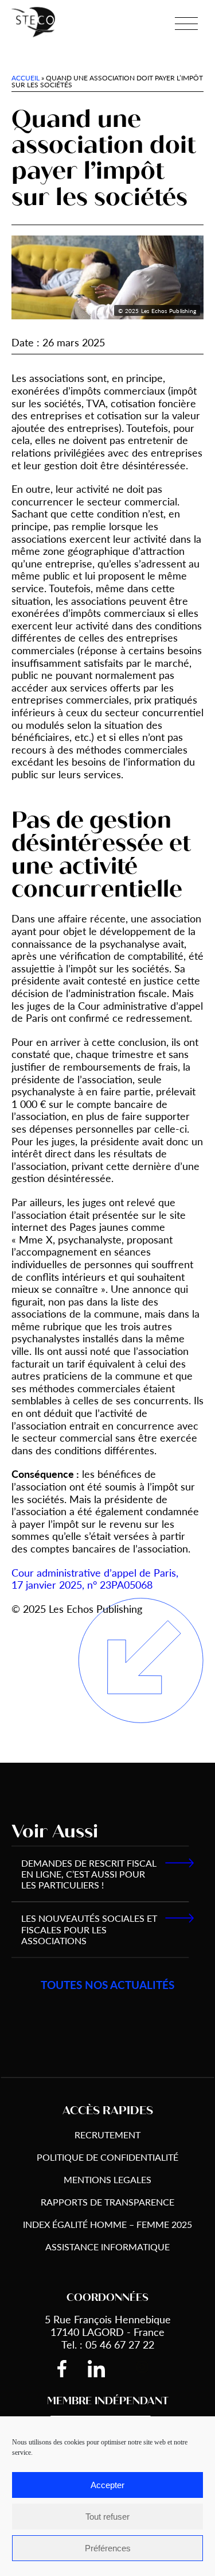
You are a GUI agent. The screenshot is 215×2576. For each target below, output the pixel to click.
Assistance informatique (107, 2247)
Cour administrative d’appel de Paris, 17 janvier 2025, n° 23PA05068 (95, 1579)
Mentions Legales (107, 2179)
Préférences (108, 2548)
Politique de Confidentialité (107, 2157)
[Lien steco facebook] (71, 2369)
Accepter (107, 2485)
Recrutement (107, 2135)
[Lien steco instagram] (142, 2369)
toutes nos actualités (107, 1985)
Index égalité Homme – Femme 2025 (107, 2224)
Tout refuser (107, 2517)
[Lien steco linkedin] (105, 2369)
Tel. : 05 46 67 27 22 (108, 2344)
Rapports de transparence (107, 2202)
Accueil (26, 78)
